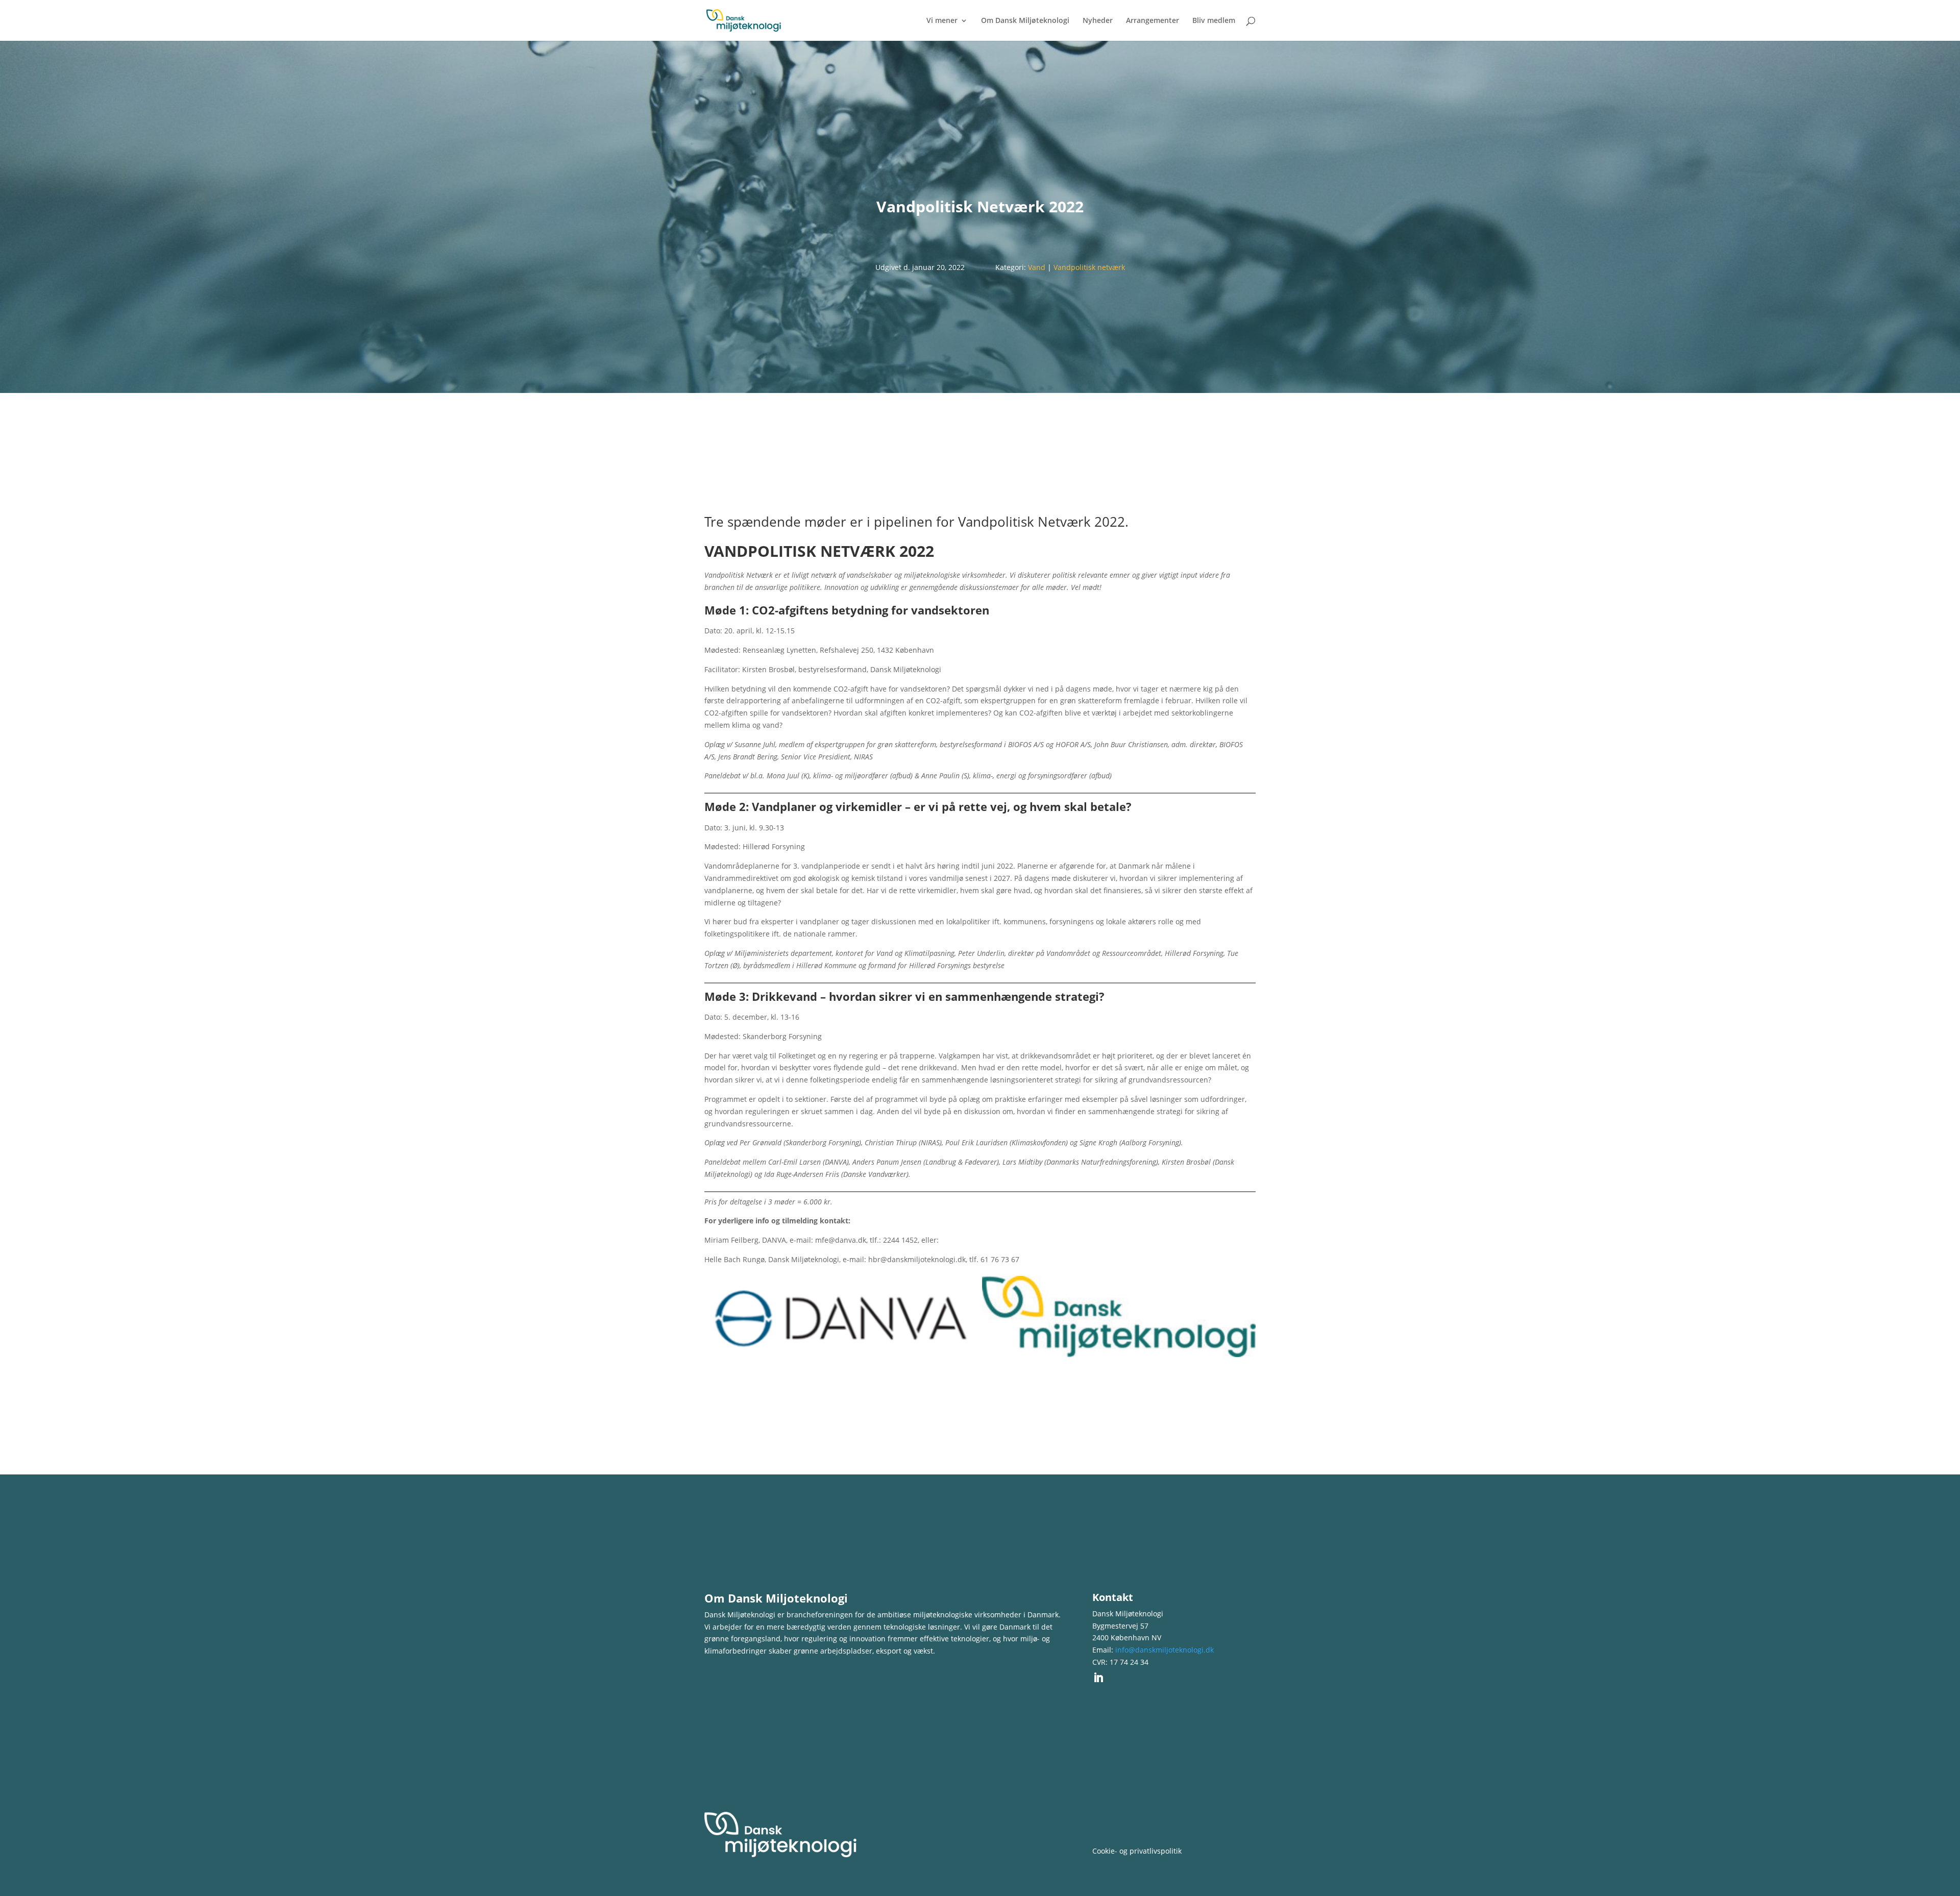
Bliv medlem (1214, 21)
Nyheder (1098, 21)
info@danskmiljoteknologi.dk (1165, 1650)
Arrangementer (1153, 21)
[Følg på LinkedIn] (1098, 1678)
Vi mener (942, 21)
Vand (1037, 267)
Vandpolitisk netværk (1089, 267)
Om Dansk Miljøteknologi (1025, 21)
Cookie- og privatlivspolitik (1137, 1851)
